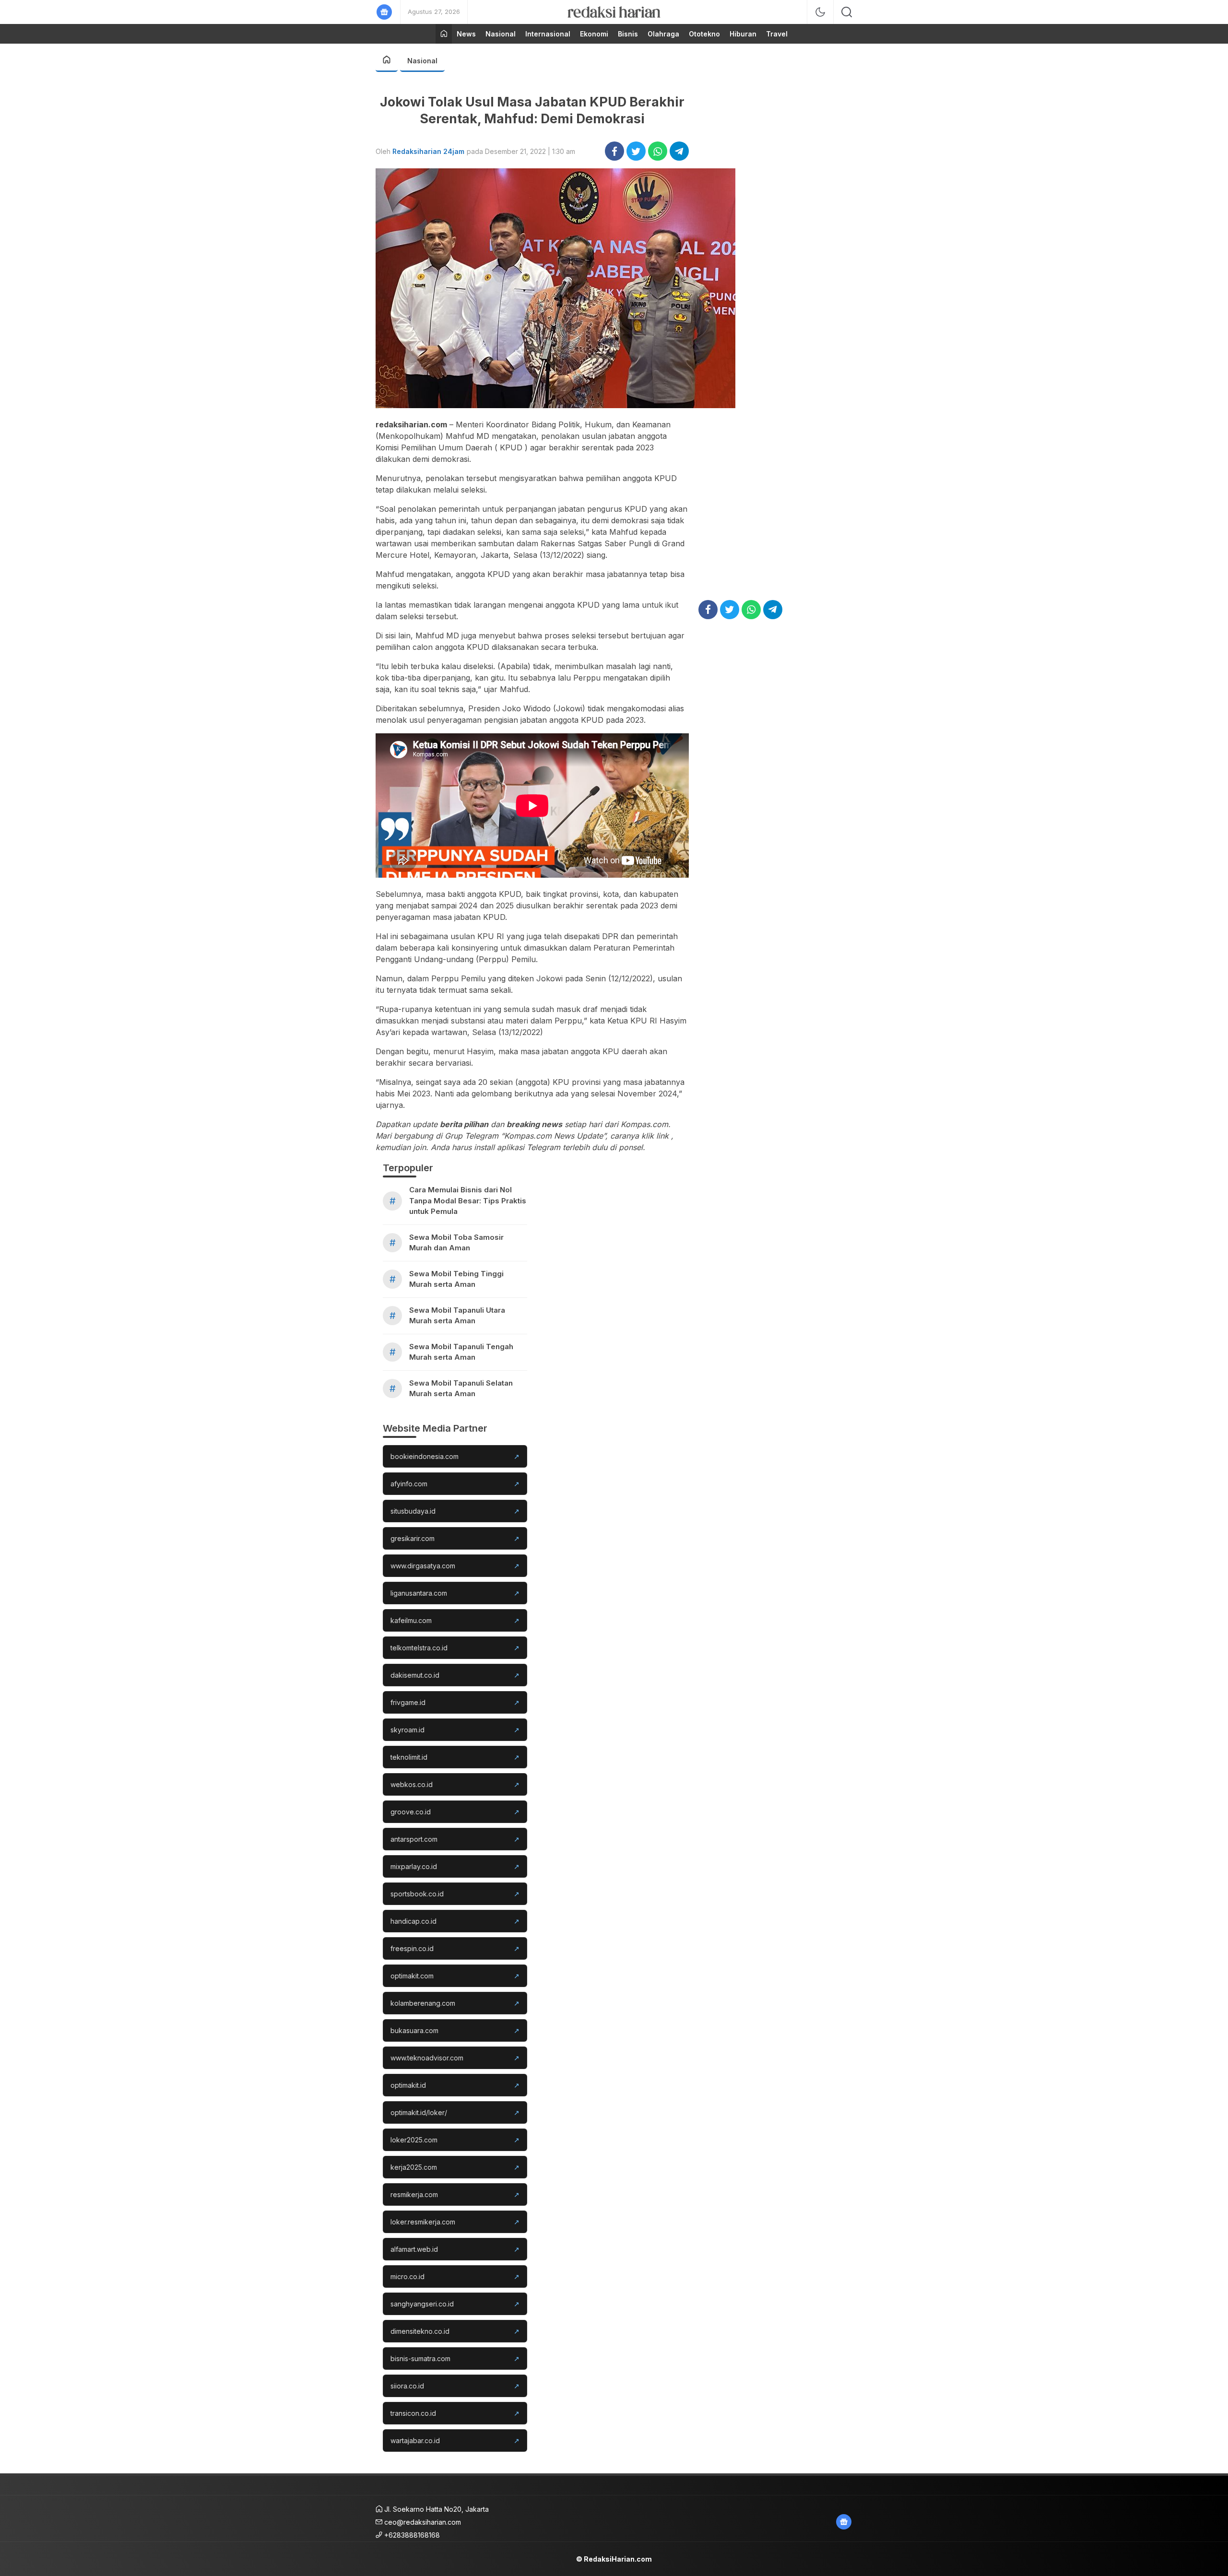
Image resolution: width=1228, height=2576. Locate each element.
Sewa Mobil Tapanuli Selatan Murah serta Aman (461, 1388)
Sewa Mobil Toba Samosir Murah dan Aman (456, 1243)
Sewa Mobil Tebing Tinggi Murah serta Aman (456, 1279)
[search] (847, 12)
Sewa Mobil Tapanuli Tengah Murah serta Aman (461, 1352)
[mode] (820, 12)
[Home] (444, 34)
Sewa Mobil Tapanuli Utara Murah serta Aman (457, 1316)
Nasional (422, 61)
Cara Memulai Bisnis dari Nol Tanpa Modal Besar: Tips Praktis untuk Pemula (468, 1200)
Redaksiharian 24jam (428, 151)
